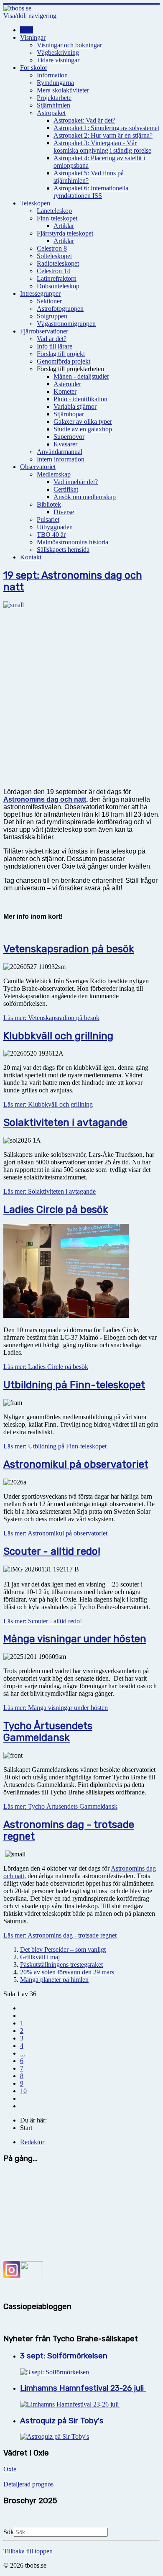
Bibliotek (49, 504)
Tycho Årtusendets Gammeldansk (48, 1732)
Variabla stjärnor (75, 406)
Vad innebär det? (76, 482)
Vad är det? (52, 339)
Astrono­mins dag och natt (45, 799)
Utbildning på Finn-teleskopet (74, 1385)
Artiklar (64, 226)
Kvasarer (65, 444)
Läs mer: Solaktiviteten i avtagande (50, 1191)
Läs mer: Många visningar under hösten (56, 1708)
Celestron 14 (53, 271)
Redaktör (32, 2142)
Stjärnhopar (69, 414)
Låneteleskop (54, 211)
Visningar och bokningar (69, 45)
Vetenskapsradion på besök (69, 949)
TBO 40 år (51, 534)
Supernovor (69, 437)
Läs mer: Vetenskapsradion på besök (51, 1018)
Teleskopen (35, 203)
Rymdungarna (55, 83)
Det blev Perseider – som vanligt (63, 1949)
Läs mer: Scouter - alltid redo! (43, 1621)
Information (52, 75)
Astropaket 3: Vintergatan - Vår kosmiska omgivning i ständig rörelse (102, 147)
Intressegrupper (40, 293)
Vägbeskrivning (58, 53)
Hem (27, 30)
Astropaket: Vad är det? (84, 120)
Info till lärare (55, 346)
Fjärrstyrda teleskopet (65, 233)
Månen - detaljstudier (81, 376)
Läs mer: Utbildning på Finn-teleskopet (55, 1446)
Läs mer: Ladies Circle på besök (46, 1367)
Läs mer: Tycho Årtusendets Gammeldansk (60, 1806)
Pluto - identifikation (80, 399)
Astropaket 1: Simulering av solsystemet (106, 128)
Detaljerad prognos (28, 2484)
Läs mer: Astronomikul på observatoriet (55, 1533)
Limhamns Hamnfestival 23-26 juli (83, 2388)
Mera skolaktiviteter (63, 90)
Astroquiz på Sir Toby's (62, 2421)
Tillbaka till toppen (28, 2551)
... (23, 2053)
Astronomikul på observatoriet (76, 1464)
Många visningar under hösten (75, 1639)
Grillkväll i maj (40, 1957)
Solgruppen (52, 316)
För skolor (34, 68)
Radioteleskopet (58, 263)
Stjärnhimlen (53, 105)
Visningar (33, 37)
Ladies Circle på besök (56, 1210)
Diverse (64, 512)
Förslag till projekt (61, 354)
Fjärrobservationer (44, 331)
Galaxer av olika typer (83, 422)
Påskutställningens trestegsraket (61, 1965)
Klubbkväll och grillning (58, 1036)
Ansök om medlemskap (85, 497)
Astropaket (51, 113)
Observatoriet (38, 467)
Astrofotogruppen (60, 309)
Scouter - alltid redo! (52, 1551)
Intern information (61, 459)
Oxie (10, 2469)
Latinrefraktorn (57, 278)
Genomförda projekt (64, 361)
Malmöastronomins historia (73, 542)
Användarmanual (60, 452)
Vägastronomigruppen (66, 324)
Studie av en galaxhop (83, 429)
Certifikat (66, 489)
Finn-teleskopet (57, 218)
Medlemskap (54, 474)
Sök (9, 2532)
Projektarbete (54, 98)
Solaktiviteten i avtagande (65, 1123)
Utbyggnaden (55, 527)
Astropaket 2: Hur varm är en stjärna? (103, 135)
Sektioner (49, 301)
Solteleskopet (54, 256)
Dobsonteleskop (58, 286)
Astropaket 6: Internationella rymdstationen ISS (91, 192)
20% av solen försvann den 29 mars (67, 1972)
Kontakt (31, 557)
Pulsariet (48, 519)
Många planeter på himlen (54, 1980)
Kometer (65, 391)
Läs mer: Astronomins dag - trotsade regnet (60, 1935)
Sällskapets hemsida (63, 550)
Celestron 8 (52, 248)
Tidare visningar (58, 60)
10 (23, 2091)
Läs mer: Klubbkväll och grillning (48, 1104)
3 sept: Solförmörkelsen (64, 2356)
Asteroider (67, 384)
